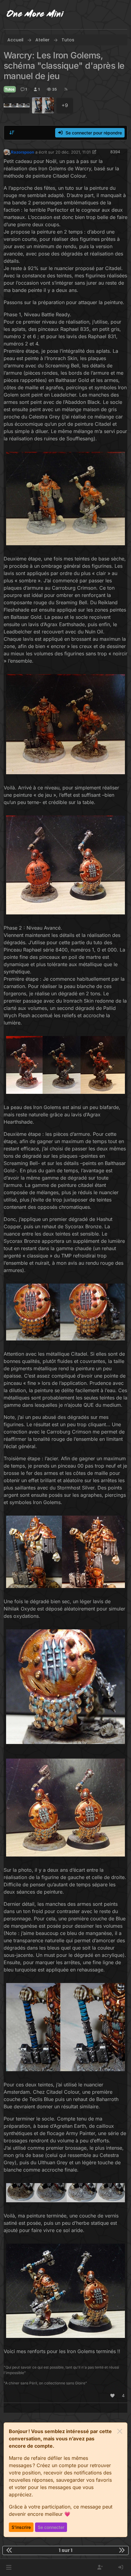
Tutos (10, 89)
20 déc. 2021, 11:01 (73, 152)
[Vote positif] (113, 2396)
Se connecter (51, 2527)
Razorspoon (23, 152)
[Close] (120, 2431)
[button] (9, 2567)
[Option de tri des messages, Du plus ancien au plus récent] (12, 133)
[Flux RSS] (66, 89)
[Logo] (35, 15)
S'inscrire (21, 2527)
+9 (65, 105)
